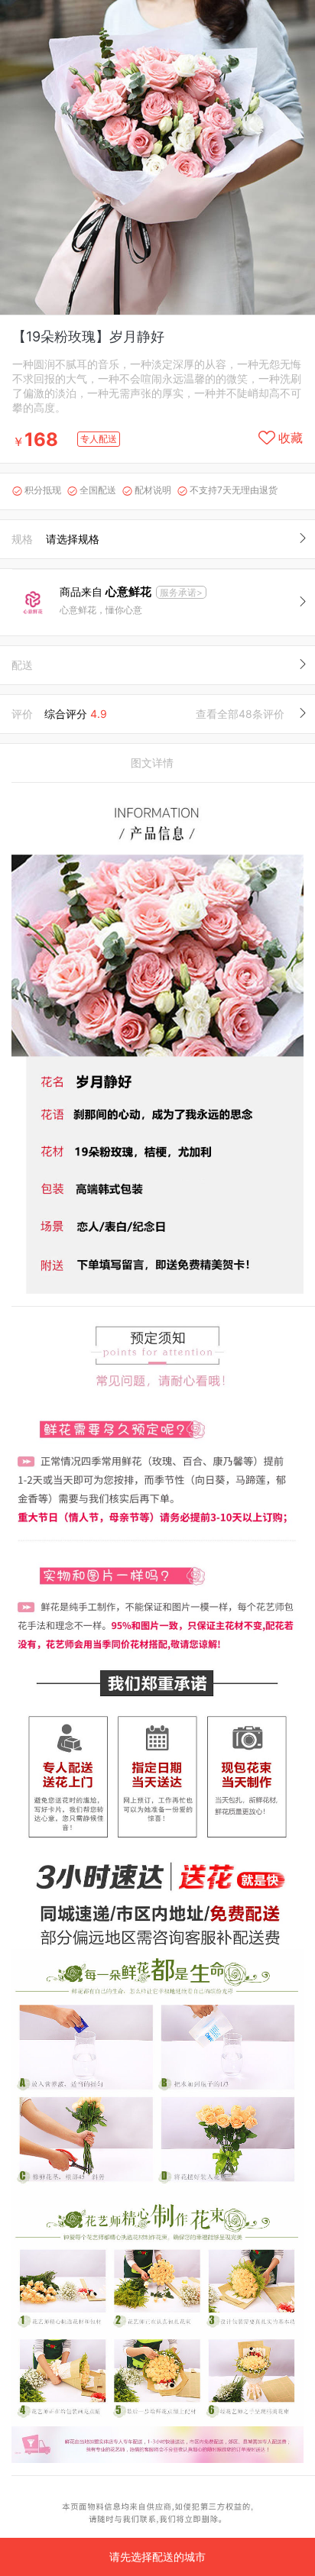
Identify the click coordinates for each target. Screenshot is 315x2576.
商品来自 (106, 591)
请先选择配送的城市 (157, 2557)
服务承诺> (181, 592)
